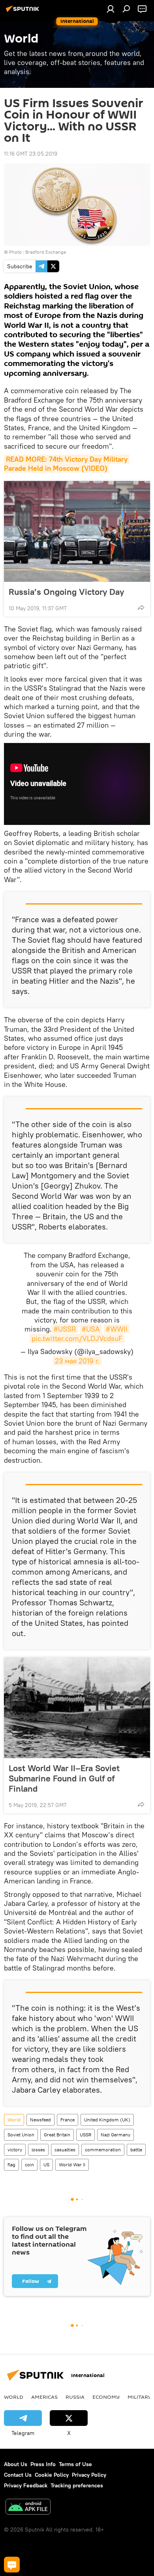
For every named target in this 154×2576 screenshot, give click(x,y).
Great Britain (57, 2135)
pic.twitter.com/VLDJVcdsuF (77, 1338)
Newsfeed (40, 2120)
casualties (65, 2150)
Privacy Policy (89, 2475)
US (46, 2165)
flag (11, 2165)
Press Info (43, 2464)
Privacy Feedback (26, 2485)
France (68, 2120)
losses (38, 2150)
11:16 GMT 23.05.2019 (31, 154)
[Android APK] (28, 2508)
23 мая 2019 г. (77, 1361)
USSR (85, 2135)
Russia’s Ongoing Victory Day (66, 592)
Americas (44, 2397)
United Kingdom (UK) (107, 2120)
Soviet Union (21, 2135)
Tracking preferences (77, 2485)
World (14, 2120)
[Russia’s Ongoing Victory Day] (77, 531)
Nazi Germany (115, 2135)
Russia (75, 2397)
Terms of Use (75, 2464)
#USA (91, 1329)
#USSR (65, 1329)
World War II (72, 2165)
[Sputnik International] (24, 12)
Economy (106, 2397)
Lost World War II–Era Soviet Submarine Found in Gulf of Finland (64, 1778)
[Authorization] (111, 9)
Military (140, 2397)
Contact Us (18, 2475)
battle (136, 2150)
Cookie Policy (52, 2475)
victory (15, 2150)
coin (29, 2165)
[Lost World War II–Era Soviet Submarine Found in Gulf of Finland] (77, 1708)
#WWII (117, 1329)
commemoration (103, 2150)
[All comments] (12, 2565)
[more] (141, 607)
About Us (16, 2464)
